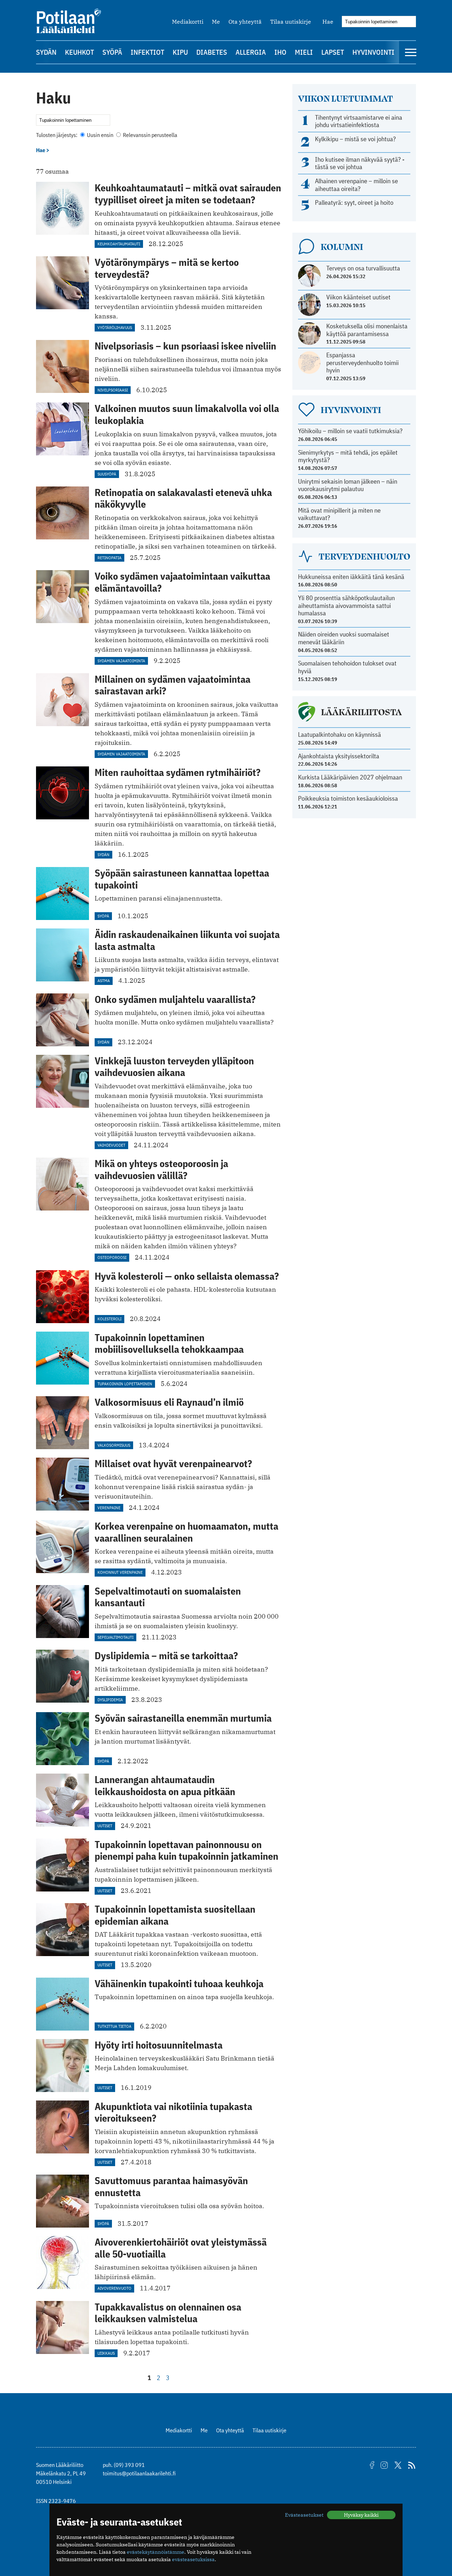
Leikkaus (106, 2353)
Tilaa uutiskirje (291, 22)
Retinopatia (109, 558)
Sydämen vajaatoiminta (121, 661)
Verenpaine (109, 1508)
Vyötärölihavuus (115, 327)
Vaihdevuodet (111, 1145)
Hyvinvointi (373, 52)
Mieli (304, 52)
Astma (104, 981)
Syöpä (112, 52)
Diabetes (212, 52)
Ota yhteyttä (245, 22)
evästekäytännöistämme (156, 2552)
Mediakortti (188, 22)
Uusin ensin (100, 135)
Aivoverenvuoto (114, 2288)
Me (216, 22)
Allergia (251, 52)
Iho (280, 52)
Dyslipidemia (110, 1700)
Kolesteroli (109, 1319)
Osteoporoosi (112, 1257)
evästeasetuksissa (193, 2559)
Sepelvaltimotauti (115, 1637)
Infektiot (147, 52)
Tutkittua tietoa (114, 2026)
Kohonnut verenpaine (120, 1572)
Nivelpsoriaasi (113, 390)
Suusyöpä (107, 474)
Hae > (43, 150)
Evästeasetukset (304, 2515)
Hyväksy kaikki (361, 2515)
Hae (328, 22)
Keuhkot (79, 52)
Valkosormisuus (114, 1445)
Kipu (180, 52)
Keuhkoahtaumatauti (119, 244)
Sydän (46, 52)
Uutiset (105, 1826)
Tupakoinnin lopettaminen (125, 1384)
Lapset (333, 52)
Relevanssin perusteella (150, 135)
